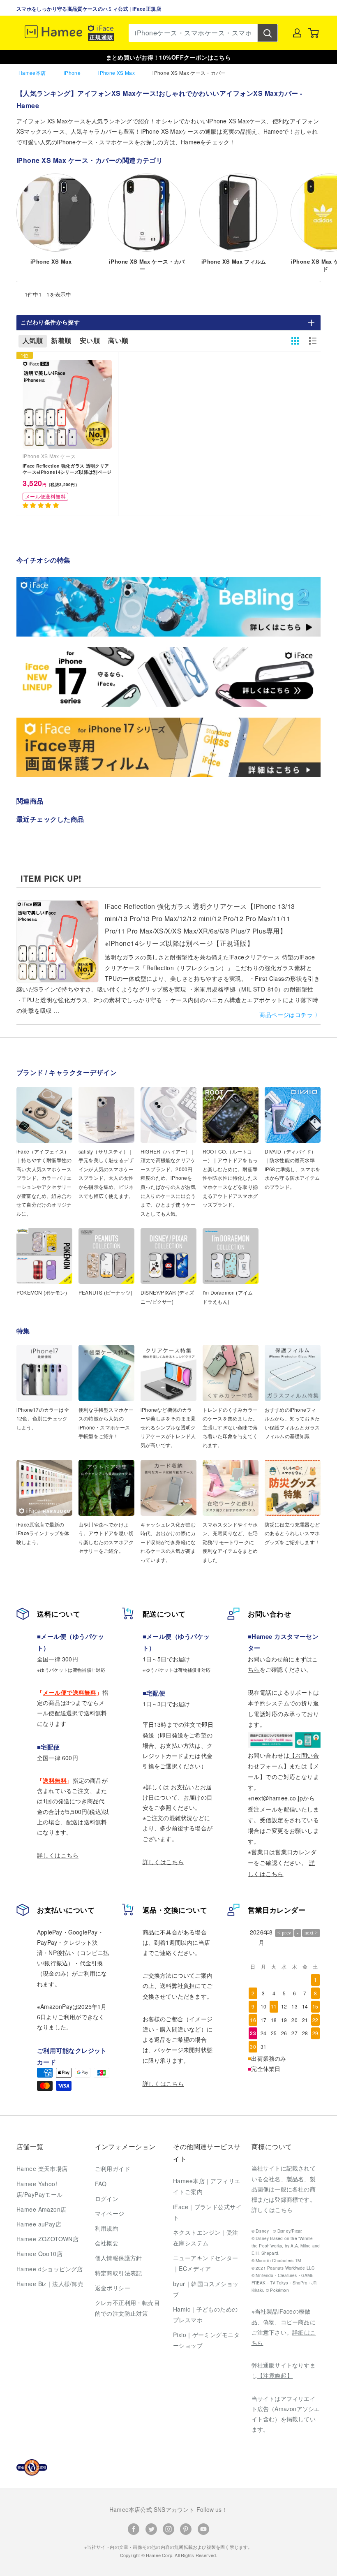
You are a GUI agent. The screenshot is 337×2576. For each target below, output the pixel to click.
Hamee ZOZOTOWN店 (47, 2239)
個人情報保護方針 (119, 2258)
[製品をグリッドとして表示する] (295, 341)
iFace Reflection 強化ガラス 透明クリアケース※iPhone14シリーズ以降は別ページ (67, 469)
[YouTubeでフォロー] (203, 2529)
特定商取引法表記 (119, 2273)
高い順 (118, 341)
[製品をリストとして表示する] (313, 341)
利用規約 (107, 2228)
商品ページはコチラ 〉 (290, 1015)
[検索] (268, 33)
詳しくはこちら (58, 1855)
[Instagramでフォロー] (168, 2529)
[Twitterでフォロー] (151, 2529)
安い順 (90, 341)
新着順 (61, 341)
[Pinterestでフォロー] (186, 2529)
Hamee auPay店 (39, 2224)
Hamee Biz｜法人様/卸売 (50, 2284)
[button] (42, 505)
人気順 (33, 341)
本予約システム (269, 1703)
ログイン (107, 2198)
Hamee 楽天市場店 (42, 2168)
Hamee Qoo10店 (39, 2254)
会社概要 (107, 2243)
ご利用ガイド (113, 2168)
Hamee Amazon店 (41, 2209)
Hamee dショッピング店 (50, 2269)
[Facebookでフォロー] (134, 2529)
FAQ (101, 2184)
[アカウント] (297, 33)
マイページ (110, 2213)
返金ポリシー (113, 2288)
